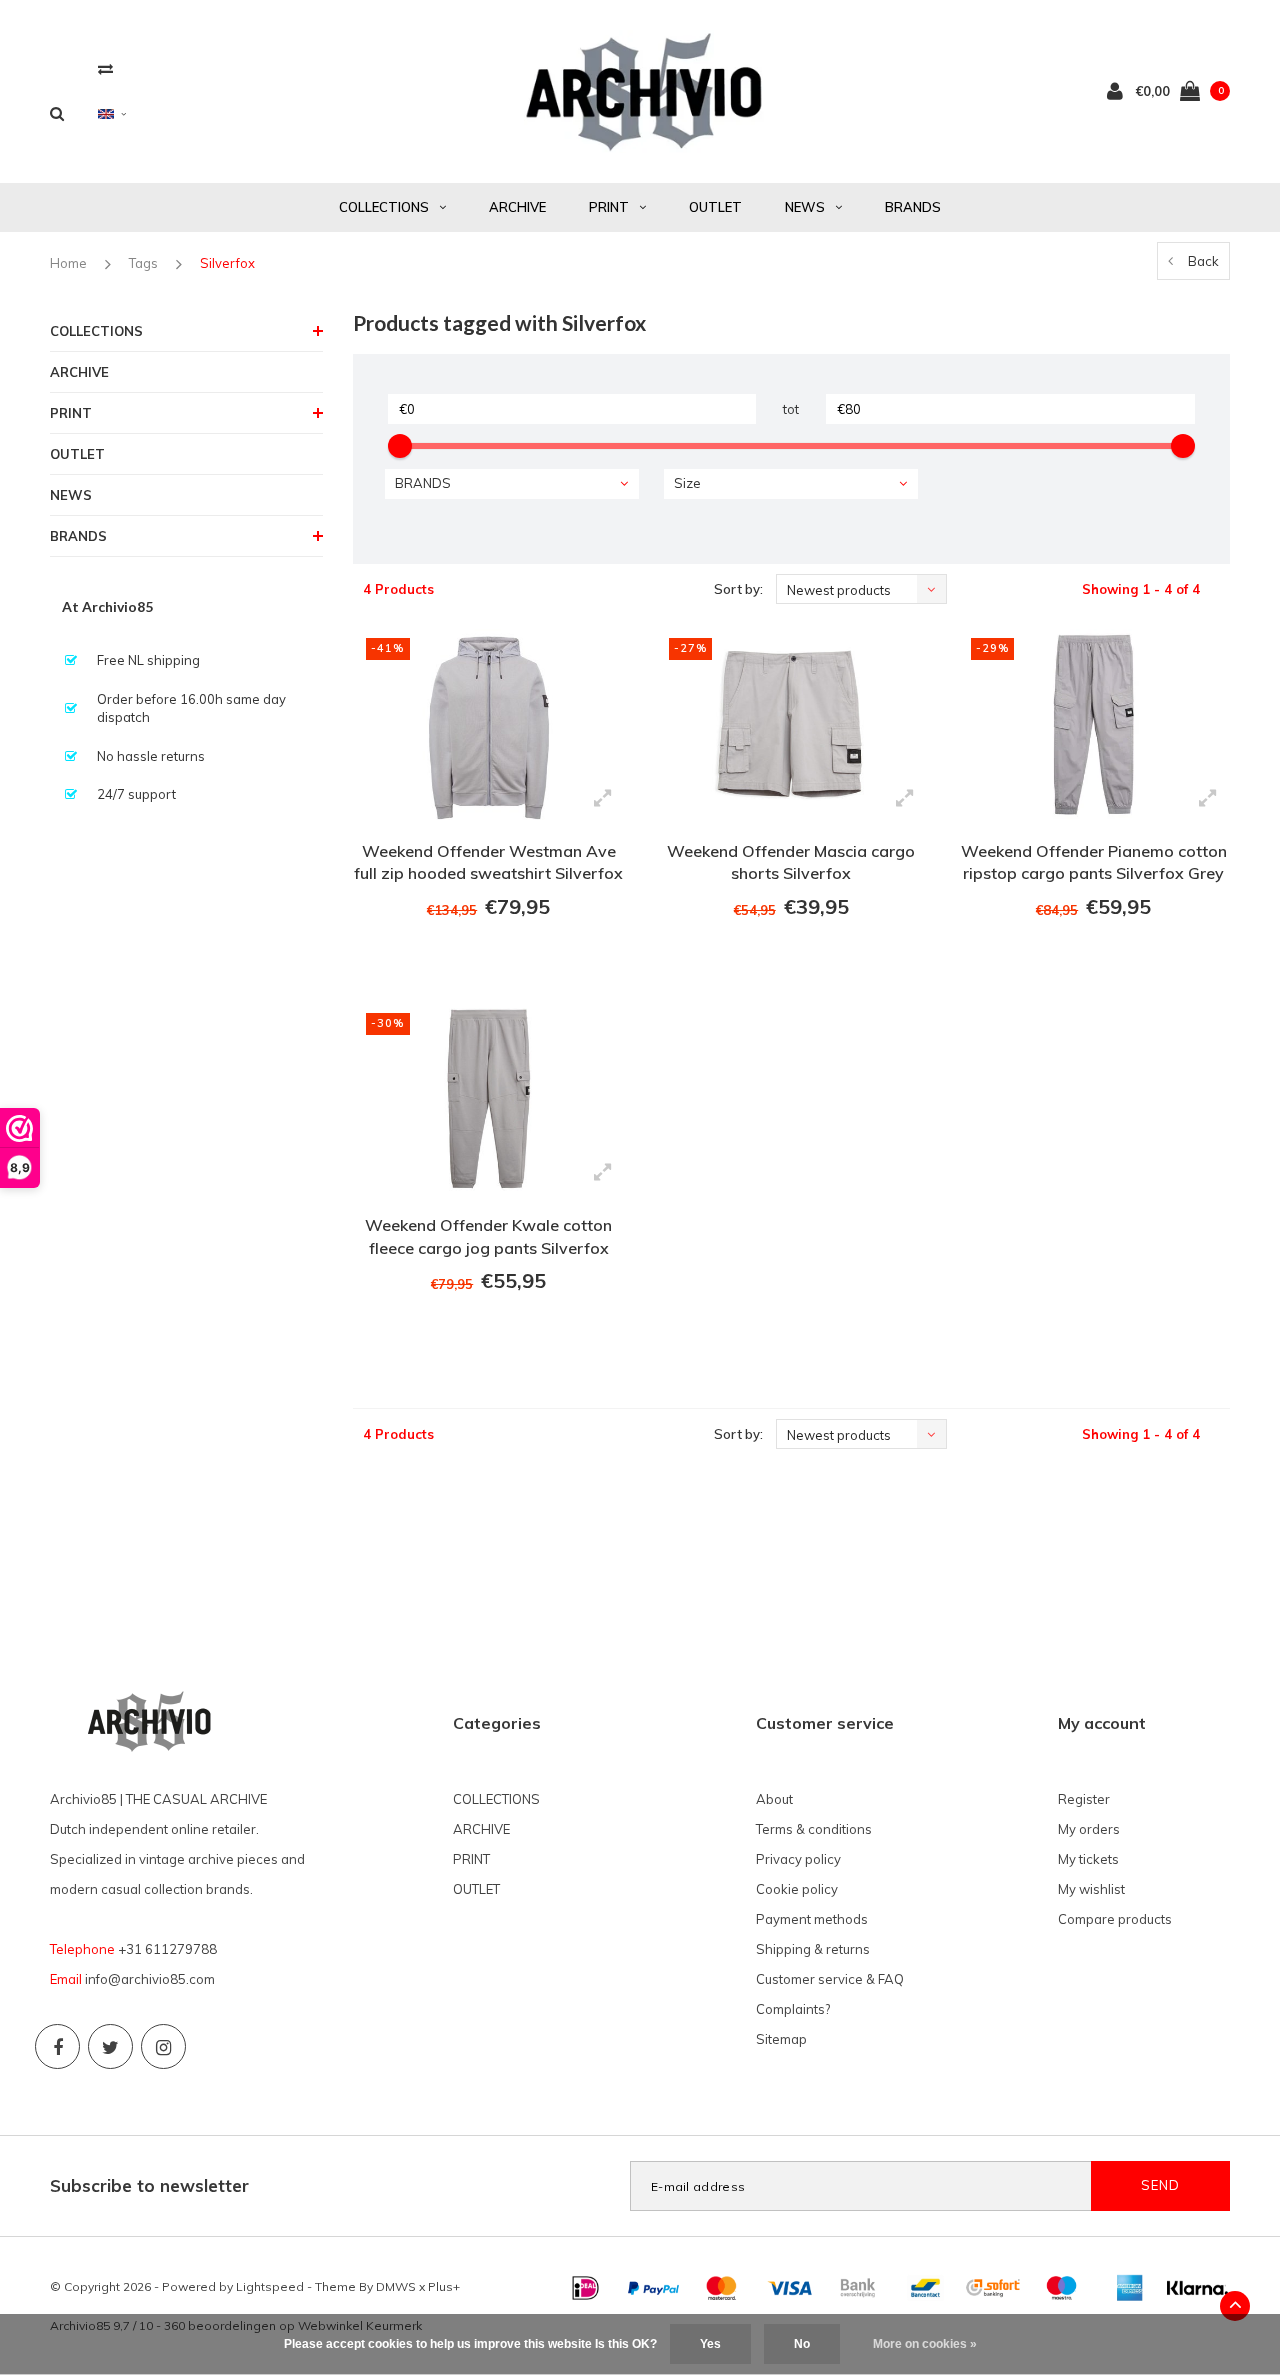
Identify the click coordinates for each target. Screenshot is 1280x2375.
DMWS (396, 2286)
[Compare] (105, 68)
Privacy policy (798, 1859)
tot (791, 409)
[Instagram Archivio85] (163, 2046)
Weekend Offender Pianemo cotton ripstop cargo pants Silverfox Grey (1094, 862)
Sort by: (738, 589)
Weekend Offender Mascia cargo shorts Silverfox (791, 862)
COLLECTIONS (384, 207)
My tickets (1088, 1859)
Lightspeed (270, 2286)
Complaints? (793, 2009)
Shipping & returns (813, 1949)
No (802, 2344)
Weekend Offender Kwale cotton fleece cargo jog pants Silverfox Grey (488, 1239)
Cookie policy (797, 1889)
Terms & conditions (814, 1829)
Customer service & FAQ (830, 1979)
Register (1084, 1799)
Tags (143, 263)
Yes (710, 2344)
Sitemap (781, 2039)
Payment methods (812, 1919)
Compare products (1115, 1919)
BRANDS (913, 207)
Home (68, 263)
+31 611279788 (167, 1949)
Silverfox (227, 263)
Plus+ (444, 2286)
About (774, 1799)
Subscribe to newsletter (149, 2185)
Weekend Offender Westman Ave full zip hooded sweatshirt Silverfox (488, 862)
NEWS (805, 207)
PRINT (609, 207)
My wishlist (1091, 1889)
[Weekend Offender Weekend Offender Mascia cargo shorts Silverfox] (791, 724)
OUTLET (715, 207)
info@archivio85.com (150, 1979)
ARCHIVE (517, 207)
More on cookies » (925, 2344)
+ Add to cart (476, 961)
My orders (1089, 1829)
